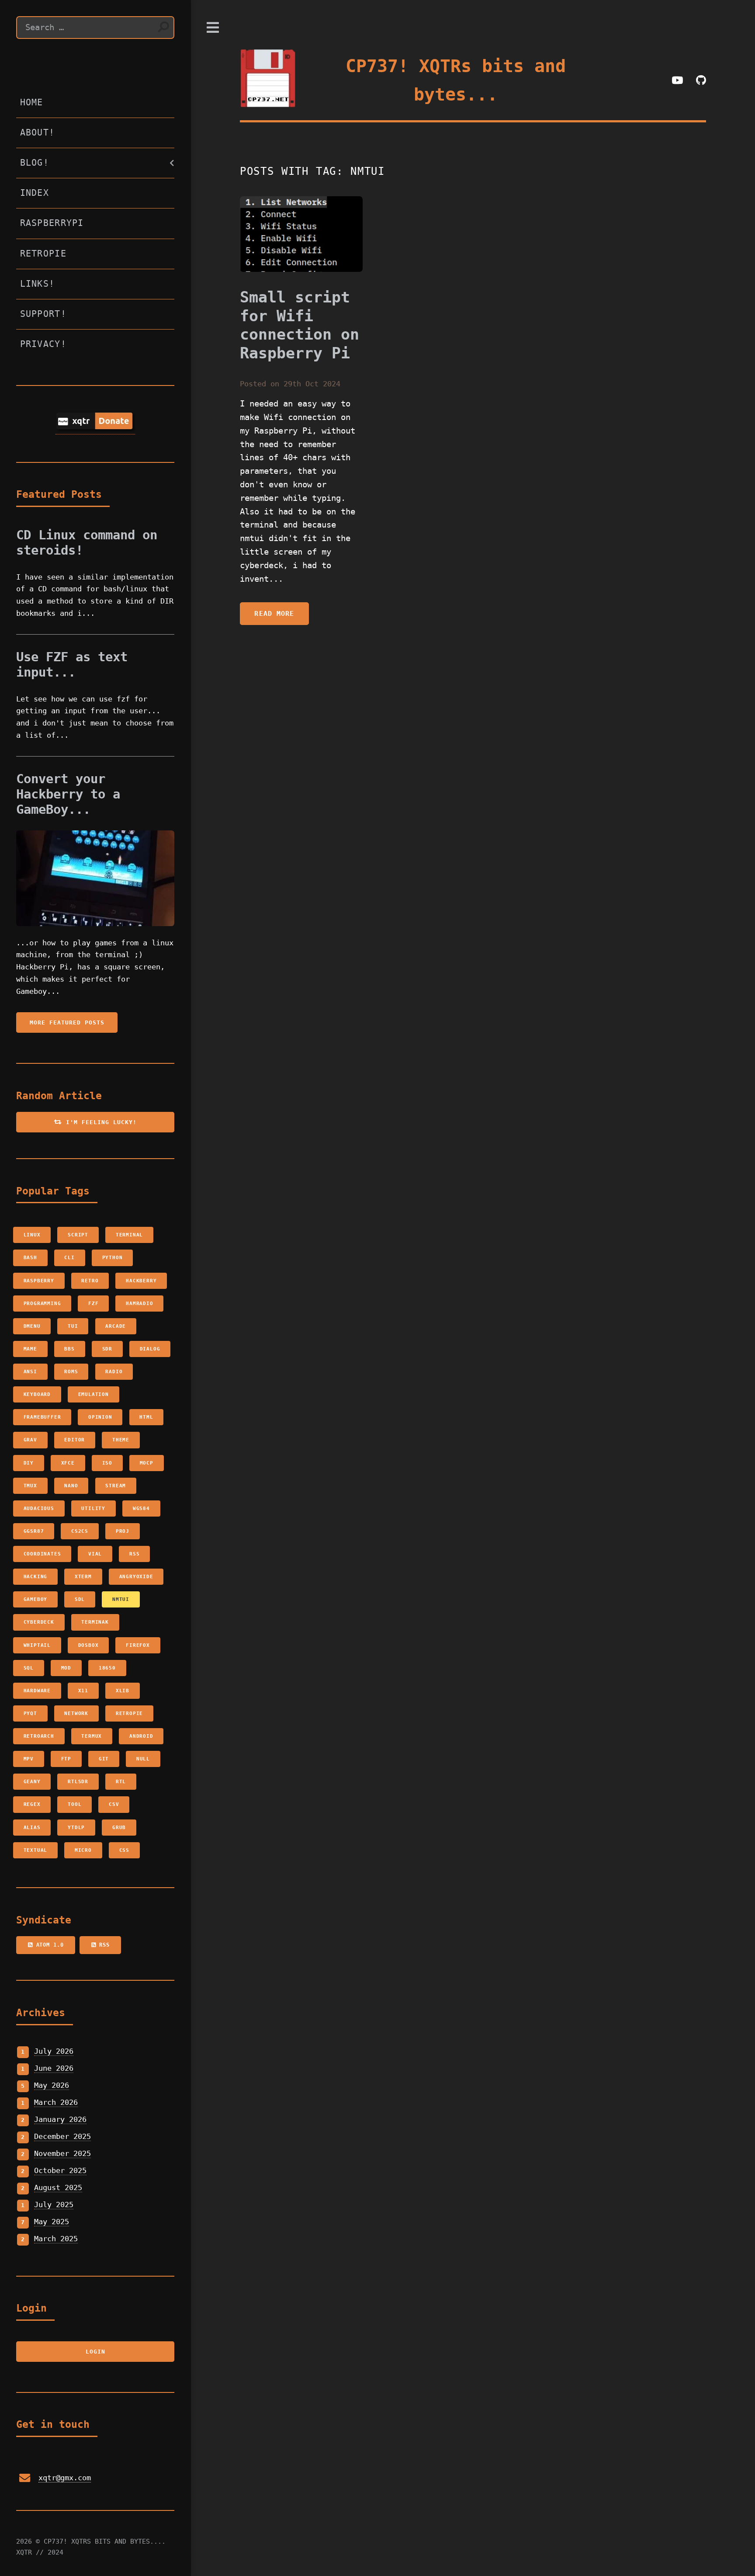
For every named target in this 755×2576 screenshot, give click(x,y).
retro (90, 1281)
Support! (43, 314)
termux (92, 1736)
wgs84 (141, 1508)
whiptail (37, 1645)
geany (32, 1781)
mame (30, 1349)
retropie (129, 1713)
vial (95, 1554)
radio (114, 1371)
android (141, 1736)
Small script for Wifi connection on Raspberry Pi (300, 325)
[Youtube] (677, 81)
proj (123, 1531)
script (78, 1235)
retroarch (39, 1736)
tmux (30, 1486)
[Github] (701, 81)
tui (73, 1326)
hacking (36, 1576)
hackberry (141, 1281)
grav (30, 1440)
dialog (150, 1349)
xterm (83, 1576)
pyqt (30, 1713)
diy (29, 1463)
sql (29, 1668)
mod (66, 1668)
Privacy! (43, 344)
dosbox (88, 1645)
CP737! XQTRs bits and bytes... (456, 80)
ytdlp (76, 1827)
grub (119, 1827)
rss (134, 1554)
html (146, 1417)
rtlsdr (78, 1781)
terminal (129, 1235)
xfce (68, 1463)
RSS (103, 1945)
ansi (30, 1371)
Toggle (213, 28)
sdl (80, 1599)
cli (69, 1257)
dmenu (32, 1326)
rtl (121, 1781)
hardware (37, 1691)
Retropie (43, 253)
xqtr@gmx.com (65, 2478)
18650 (107, 1668)
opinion (100, 1417)
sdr (107, 1349)
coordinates (42, 1554)
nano (71, 1486)
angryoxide (136, 1576)
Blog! (35, 163)
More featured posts (67, 1022)
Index (35, 193)
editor (74, 1440)
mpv (29, 1759)
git (104, 1759)
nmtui (121, 1599)
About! (38, 132)
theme (121, 1440)
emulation (94, 1394)
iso (107, 1463)
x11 (83, 1691)
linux (32, 1235)
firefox (138, 1645)
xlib (123, 1691)
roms (71, 1371)
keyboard (37, 1394)
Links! (38, 284)
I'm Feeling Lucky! (99, 1122)
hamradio (139, 1303)
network (76, 1713)
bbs (69, 1349)
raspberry (39, 1281)
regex (32, 1804)
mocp (147, 1463)
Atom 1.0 (48, 1945)
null (143, 1759)
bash (30, 1257)
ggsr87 (34, 1531)
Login (95, 2352)
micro (83, 1850)
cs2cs (80, 1531)
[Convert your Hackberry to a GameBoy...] (95, 878)
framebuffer (42, 1417)
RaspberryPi (52, 223)
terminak (95, 1622)
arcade (116, 1326)
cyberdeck (39, 1622)
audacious (39, 1508)
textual (36, 1850)
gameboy (36, 1599)
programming (42, 1303)
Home (32, 102)
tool (74, 1804)
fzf (93, 1303)
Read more (274, 614)
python (113, 1257)
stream (116, 1486)
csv (114, 1804)
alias (32, 1827)
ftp (66, 1759)
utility (93, 1508)
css (124, 1850)
